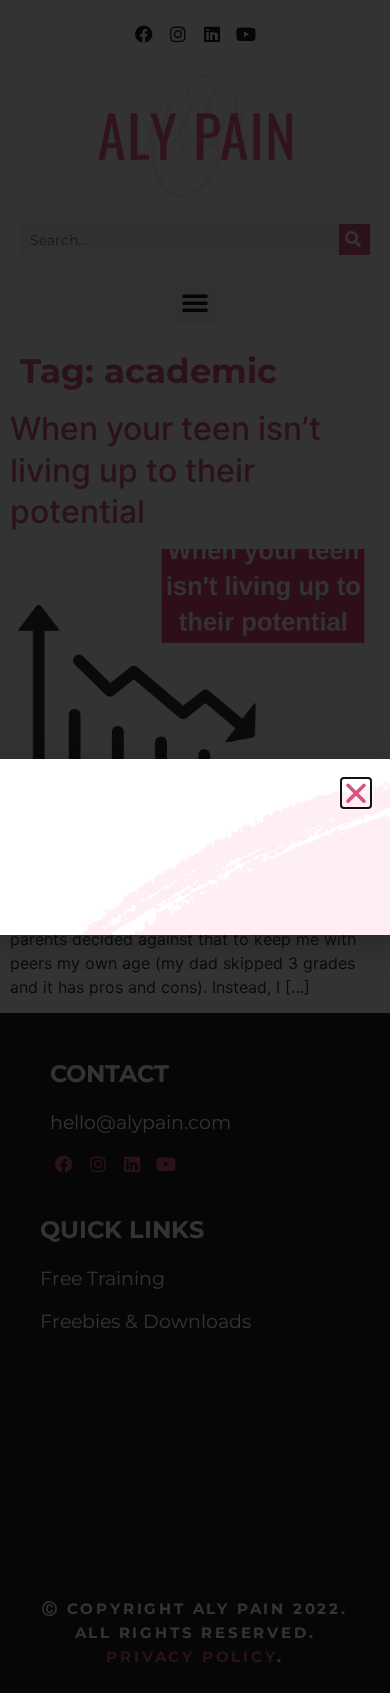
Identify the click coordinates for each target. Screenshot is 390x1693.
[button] (356, 793)
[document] (195, 846)
